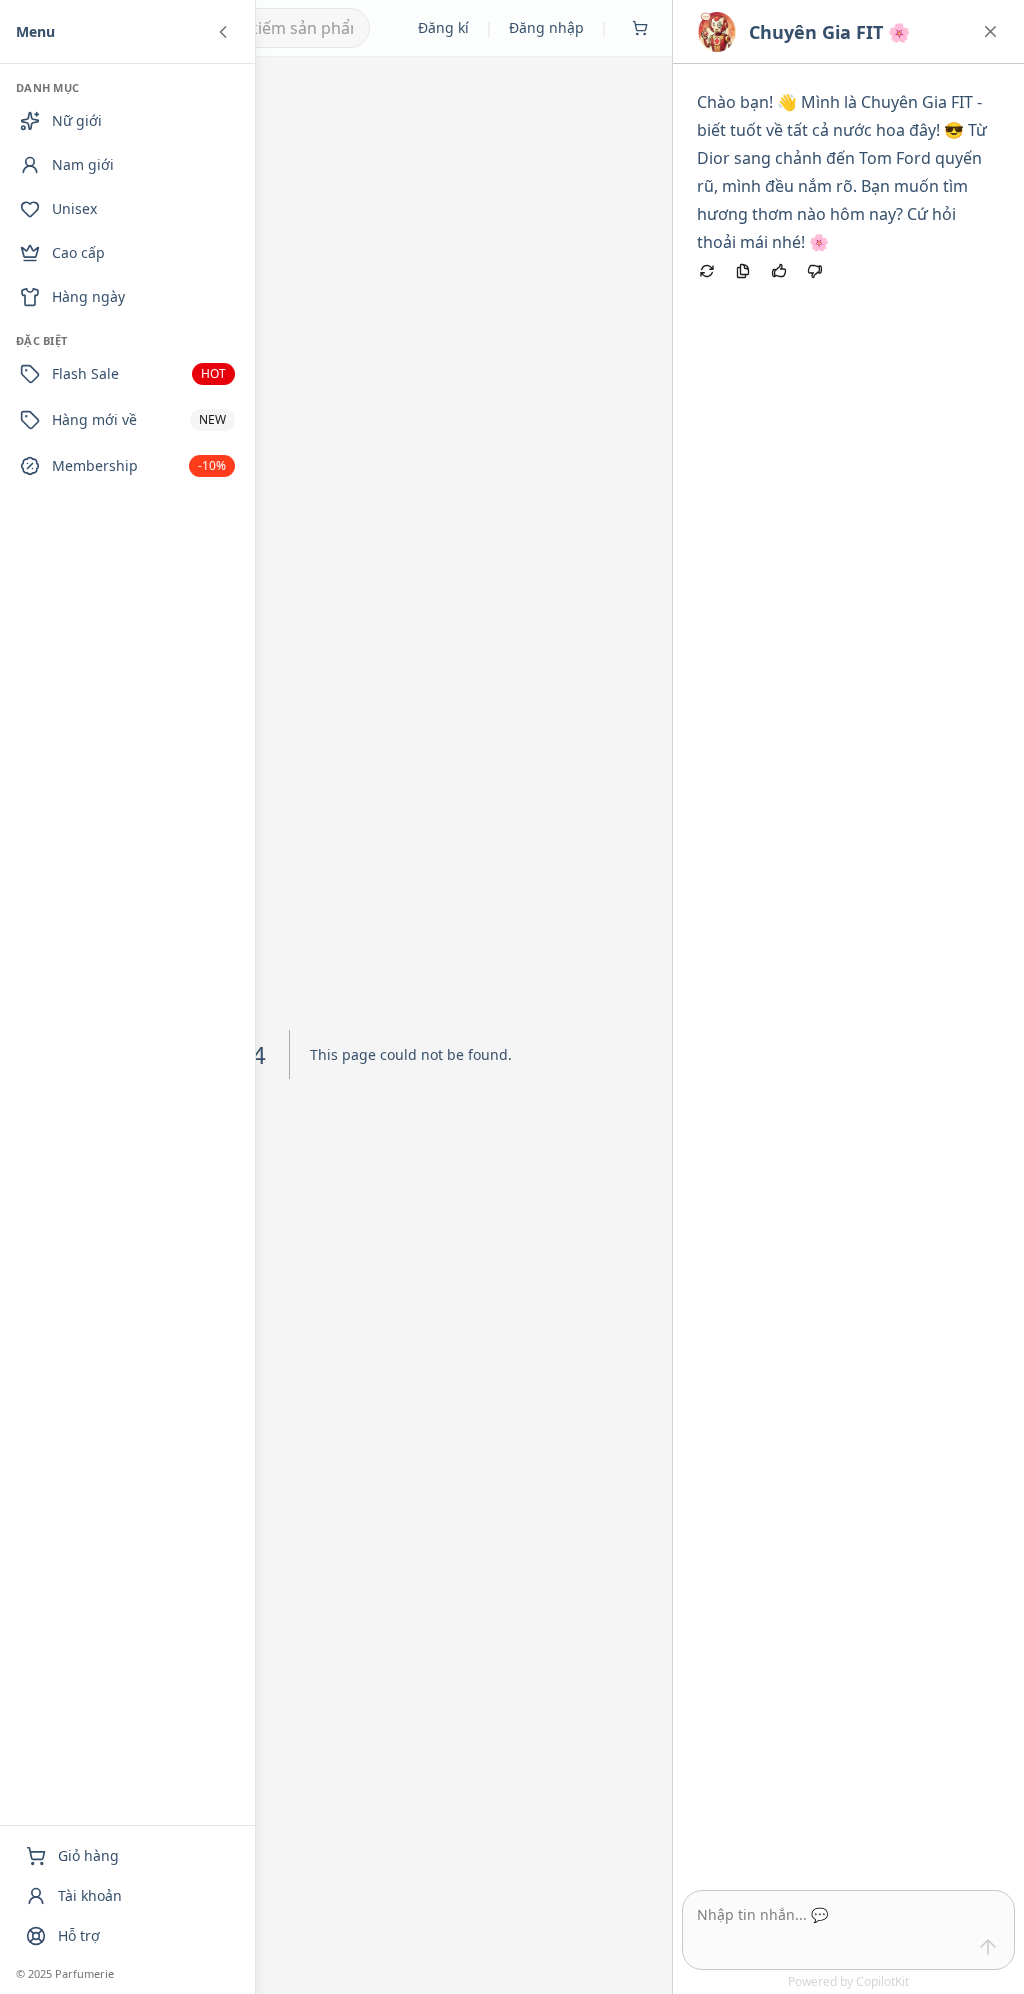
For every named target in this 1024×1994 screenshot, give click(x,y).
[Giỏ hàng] (640, 28)
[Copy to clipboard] (743, 271)
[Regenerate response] (707, 271)
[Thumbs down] (815, 271)
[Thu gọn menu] (223, 32)
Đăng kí (443, 27)
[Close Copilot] (990, 31)
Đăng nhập (546, 27)
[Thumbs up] (779, 271)
